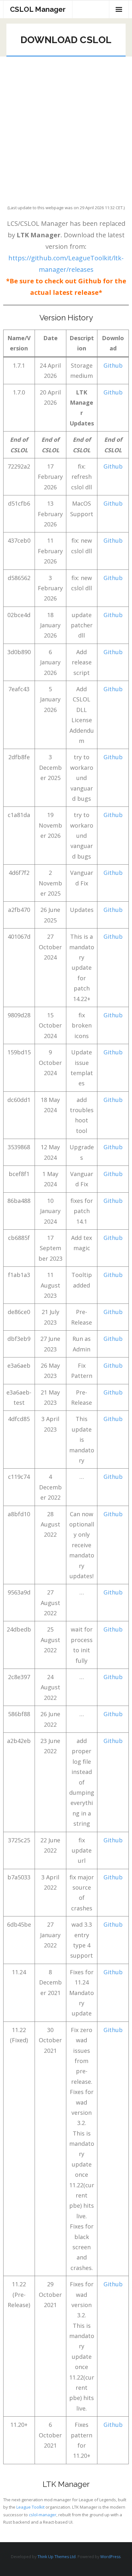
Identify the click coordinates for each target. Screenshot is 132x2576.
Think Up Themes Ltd (57, 2557)
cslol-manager (43, 2515)
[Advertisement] (66, 126)
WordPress (110, 2557)
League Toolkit (30, 2507)
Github (113, 365)
